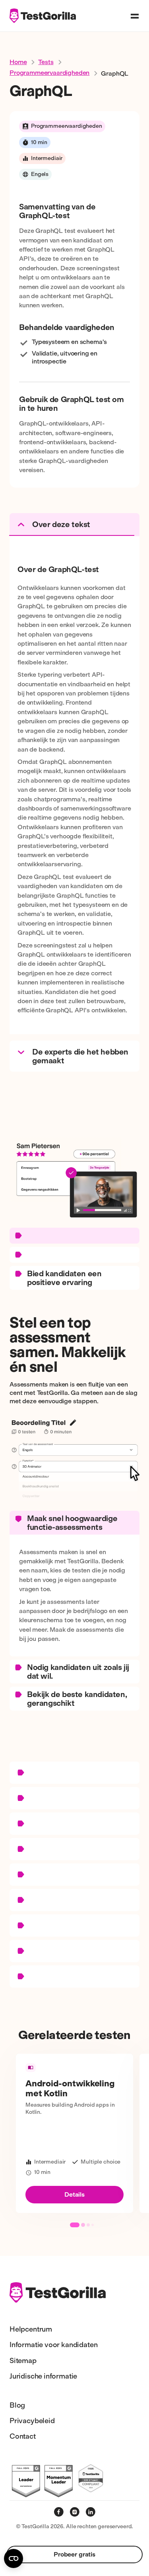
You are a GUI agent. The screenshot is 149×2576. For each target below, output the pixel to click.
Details (74, 2194)
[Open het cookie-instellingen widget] (14, 2558)
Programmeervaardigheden (49, 73)
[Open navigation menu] (135, 16)
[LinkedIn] (91, 2512)
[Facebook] (59, 2512)
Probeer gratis (74, 2554)
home (18, 62)
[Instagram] (75, 2512)
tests (46, 62)
